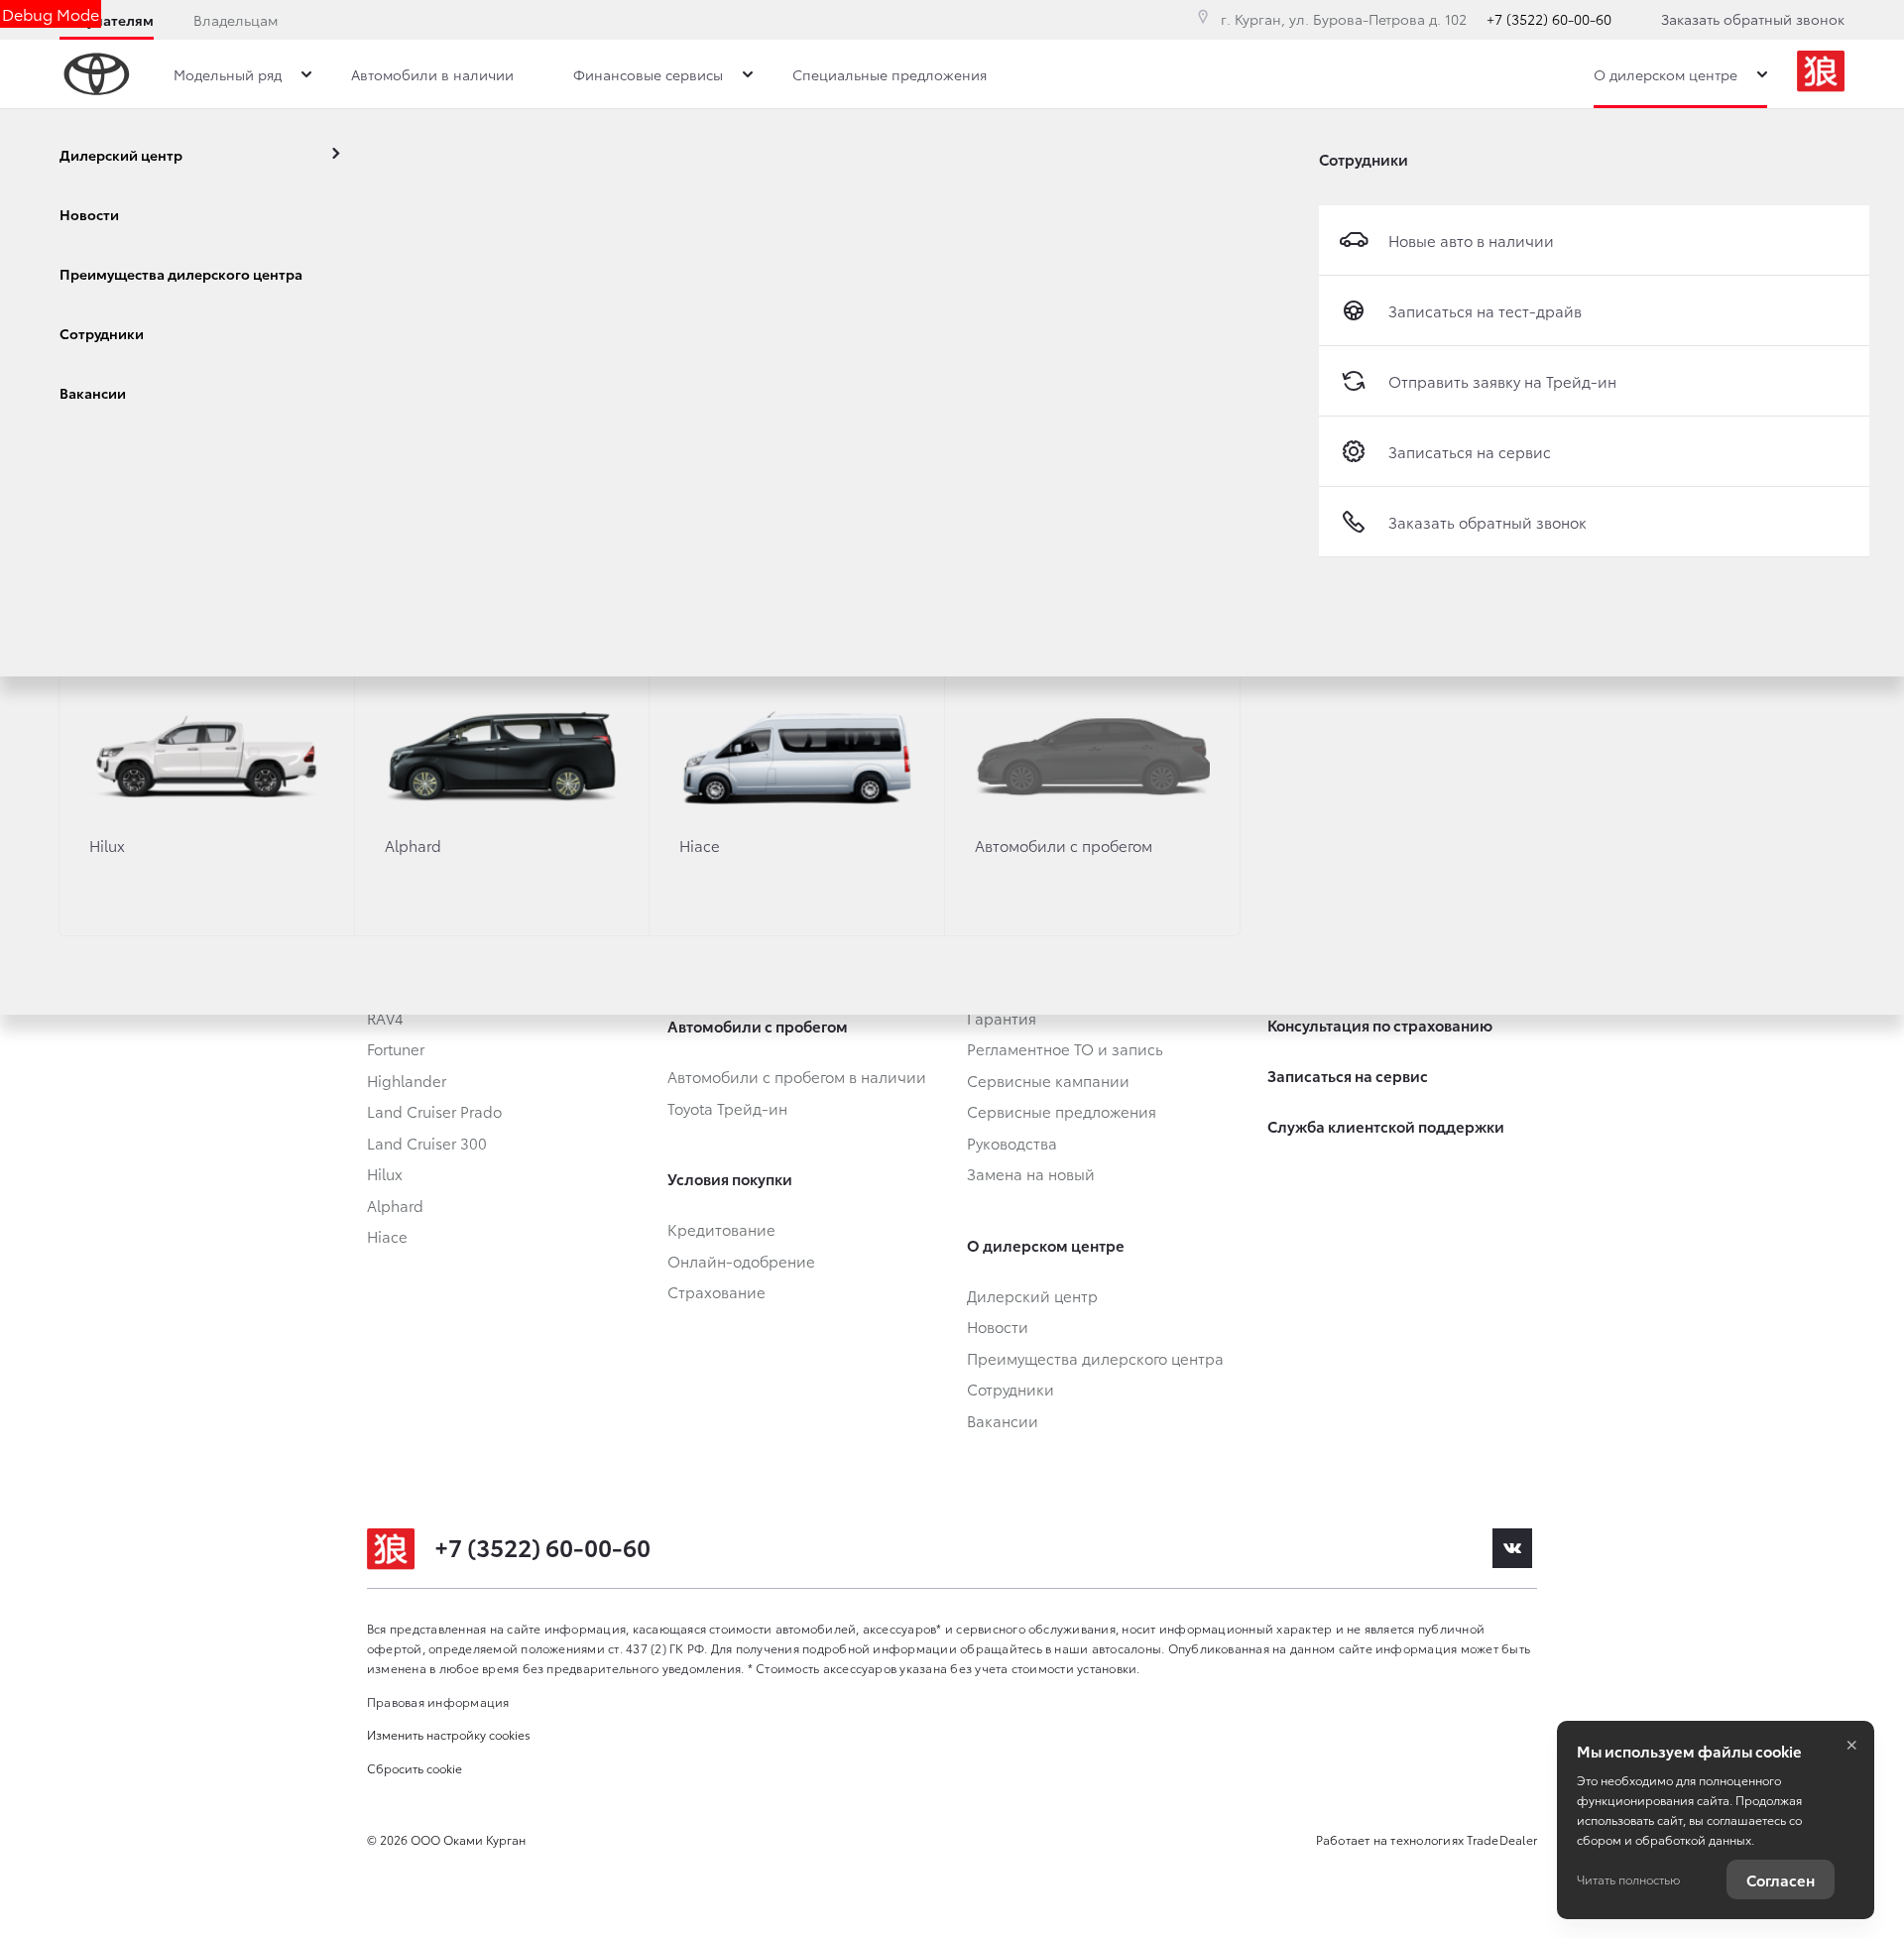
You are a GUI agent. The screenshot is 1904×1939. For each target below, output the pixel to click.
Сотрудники (1364, 159)
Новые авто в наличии (1471, 240)
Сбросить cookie (415, 1768)
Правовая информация (438, 1701)
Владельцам (236, 20)
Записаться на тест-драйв (1485, 310)
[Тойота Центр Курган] (1821, 74)
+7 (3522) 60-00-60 (1549, 19)
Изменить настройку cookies (449, 1734)
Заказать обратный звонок (1753, 19)
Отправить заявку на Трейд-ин (1502, 381)
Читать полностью (1628, 1879)
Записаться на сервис (1470, 451)
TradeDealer (1502, 1839)
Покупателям (107, 20)
